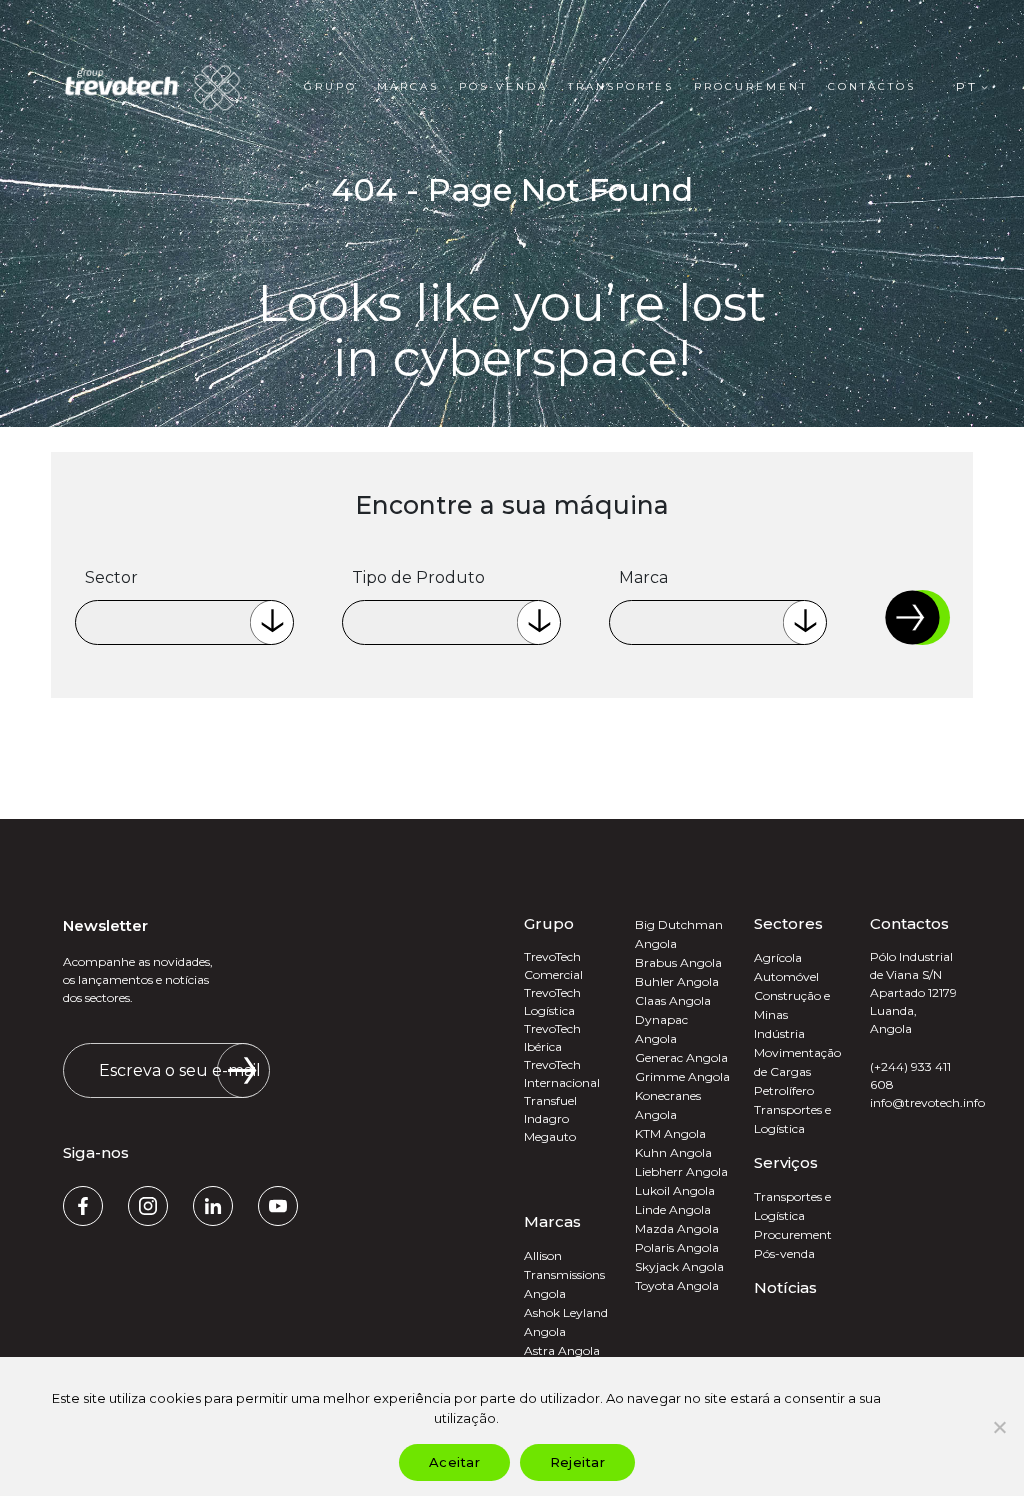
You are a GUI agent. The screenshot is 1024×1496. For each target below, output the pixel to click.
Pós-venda (503, 86)
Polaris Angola (677, 1247)
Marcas (408, 86)
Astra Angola (562, 1350)
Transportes (621, 86)
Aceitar (454, 1462)
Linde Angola (673, 1209)
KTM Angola (670, 1133)
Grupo (330, 86)
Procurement (751, 86)
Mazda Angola (677, 1228)
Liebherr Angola (681, 1171)
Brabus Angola (678, 962)
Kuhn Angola (673, 1152)
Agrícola (778, 957)
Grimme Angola (682, 1076)
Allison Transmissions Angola (564, 1274)
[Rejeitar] (999, 1427)
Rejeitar (577, 1462)
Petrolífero (784, 1090)
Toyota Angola (677, 1285)
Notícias (785, 1287)
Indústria (779, 1033)
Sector (111, 577)
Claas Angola (673, 1000)
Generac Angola (681, 1057)
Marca (643, 577)
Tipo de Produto (418, 577)
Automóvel (786, 976)
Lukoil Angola (675, 1190)
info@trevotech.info (927, 1102)
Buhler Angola (677, 981)
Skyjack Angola (679, 1266)
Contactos (872, 86)
